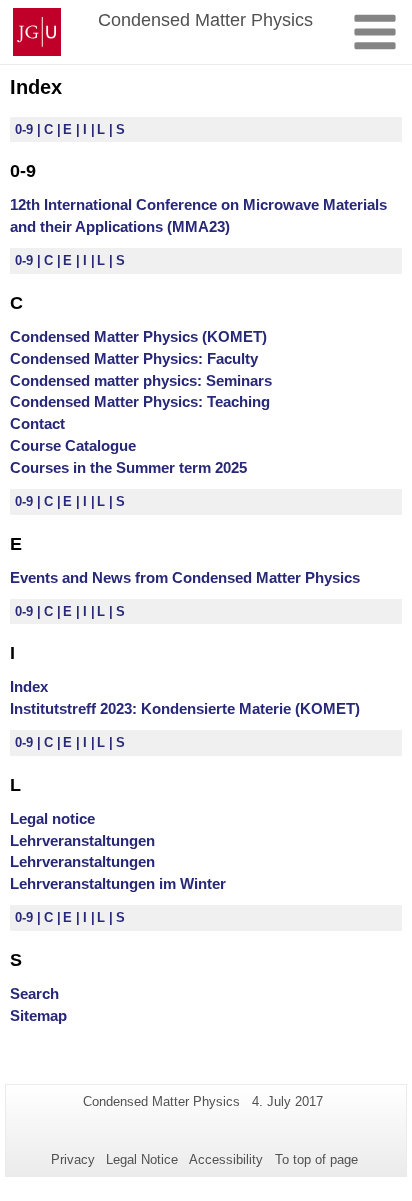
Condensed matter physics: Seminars (141, 380)
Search (34, 993)
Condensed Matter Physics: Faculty (134, 358)
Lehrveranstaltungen (82, 840)
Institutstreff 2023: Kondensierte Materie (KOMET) (185, 708)
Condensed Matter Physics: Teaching (140, 401)
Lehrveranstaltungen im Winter (118, 883)
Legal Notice (142, 1159)
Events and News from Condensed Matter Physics (185, 577)
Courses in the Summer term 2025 (128, 467)
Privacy (73, 1159)
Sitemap (38, 1015)
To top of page (316, 1159)
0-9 (26, 129)
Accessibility (226, 1159)
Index (29, 686)
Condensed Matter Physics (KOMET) (138, 336)
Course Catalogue (73, 445)
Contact (37, 423)
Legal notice (52, 818)
